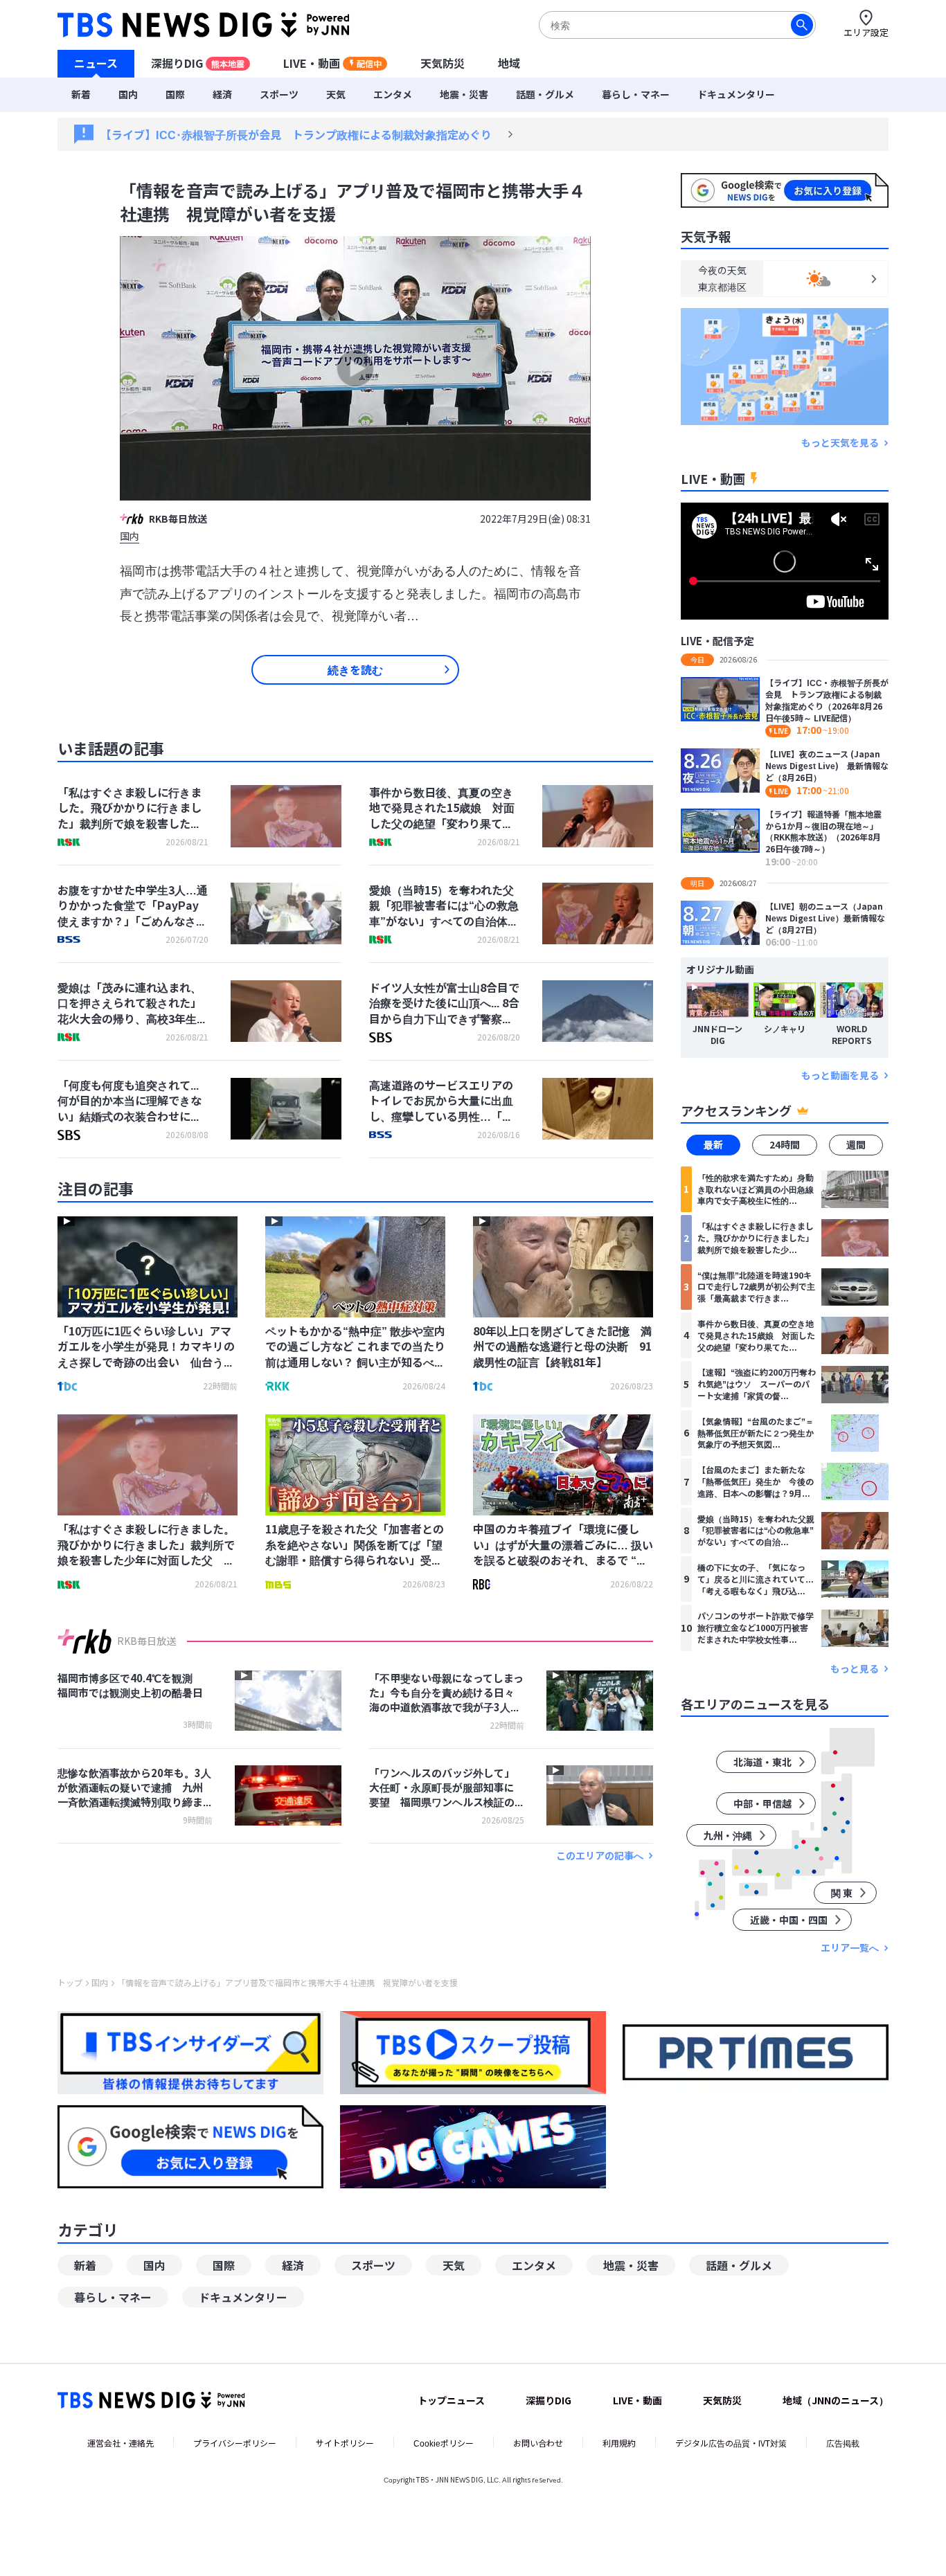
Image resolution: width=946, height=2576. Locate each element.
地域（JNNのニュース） (836, 2400)
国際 (175, 94)
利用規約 (619, 2443)
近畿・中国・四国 (789, 1920)
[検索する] (802, 25)
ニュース (96, 63)
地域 (509, 63)
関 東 (842, 1893)
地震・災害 (464, 94)
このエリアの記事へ (600, 1856)
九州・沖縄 (728, 1835)
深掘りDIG (198, 63)
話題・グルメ (545, 94)
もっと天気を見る (840, 443)
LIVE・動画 (332, 63)
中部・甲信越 (762, 1803)
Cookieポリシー (444, 2443)
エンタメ (393, 94)
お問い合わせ (538, 2443)
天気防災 (443, 63)
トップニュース (451, 2400)
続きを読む (355, 669)
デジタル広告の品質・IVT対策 (731, 2443)
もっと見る (855, 1669)
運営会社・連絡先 (121, 2443)
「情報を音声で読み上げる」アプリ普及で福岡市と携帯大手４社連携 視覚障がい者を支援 (287, 1983)
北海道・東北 (762, 1762)
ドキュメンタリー (736, 94)
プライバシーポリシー (235, 2443)
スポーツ (279, 94)
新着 (81, 94)
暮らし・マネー (636, 94)
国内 (128, 94)
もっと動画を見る (840, 1075)
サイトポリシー (345, 2443)
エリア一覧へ (850, 1948)
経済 (222, 94)
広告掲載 (843, 2443)
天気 (336, 94)
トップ (70, 1983)
